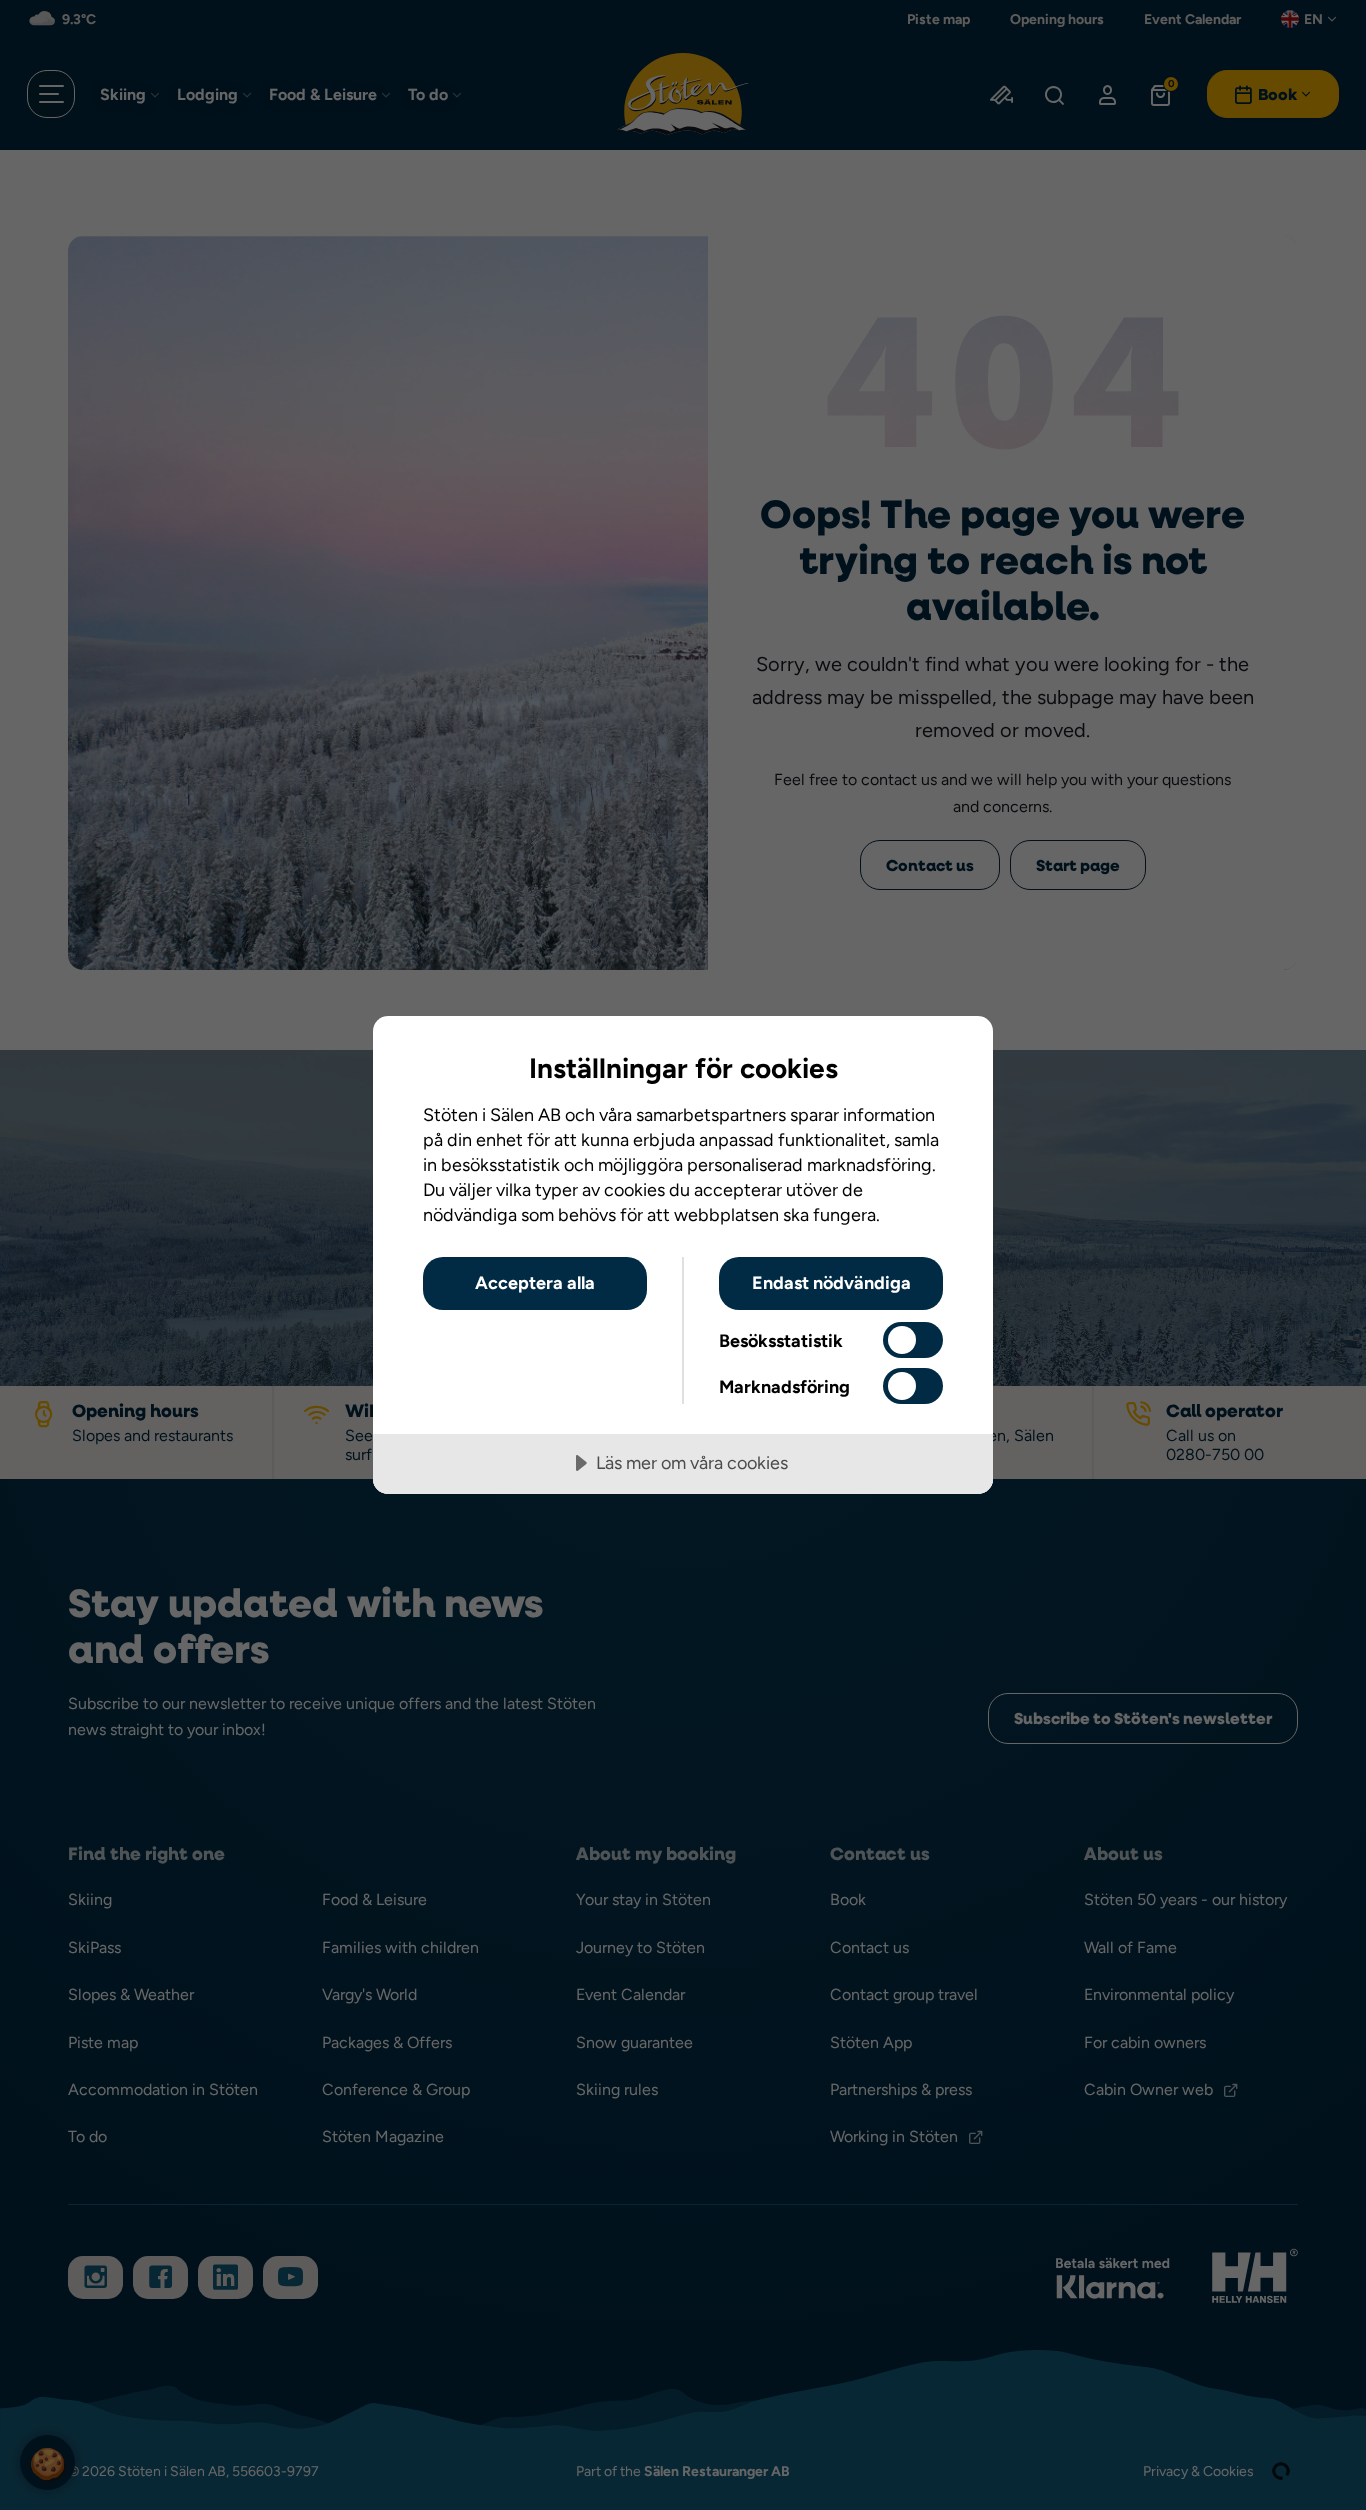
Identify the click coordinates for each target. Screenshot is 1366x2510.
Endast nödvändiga (831, 1282)
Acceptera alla (535, 1282)
